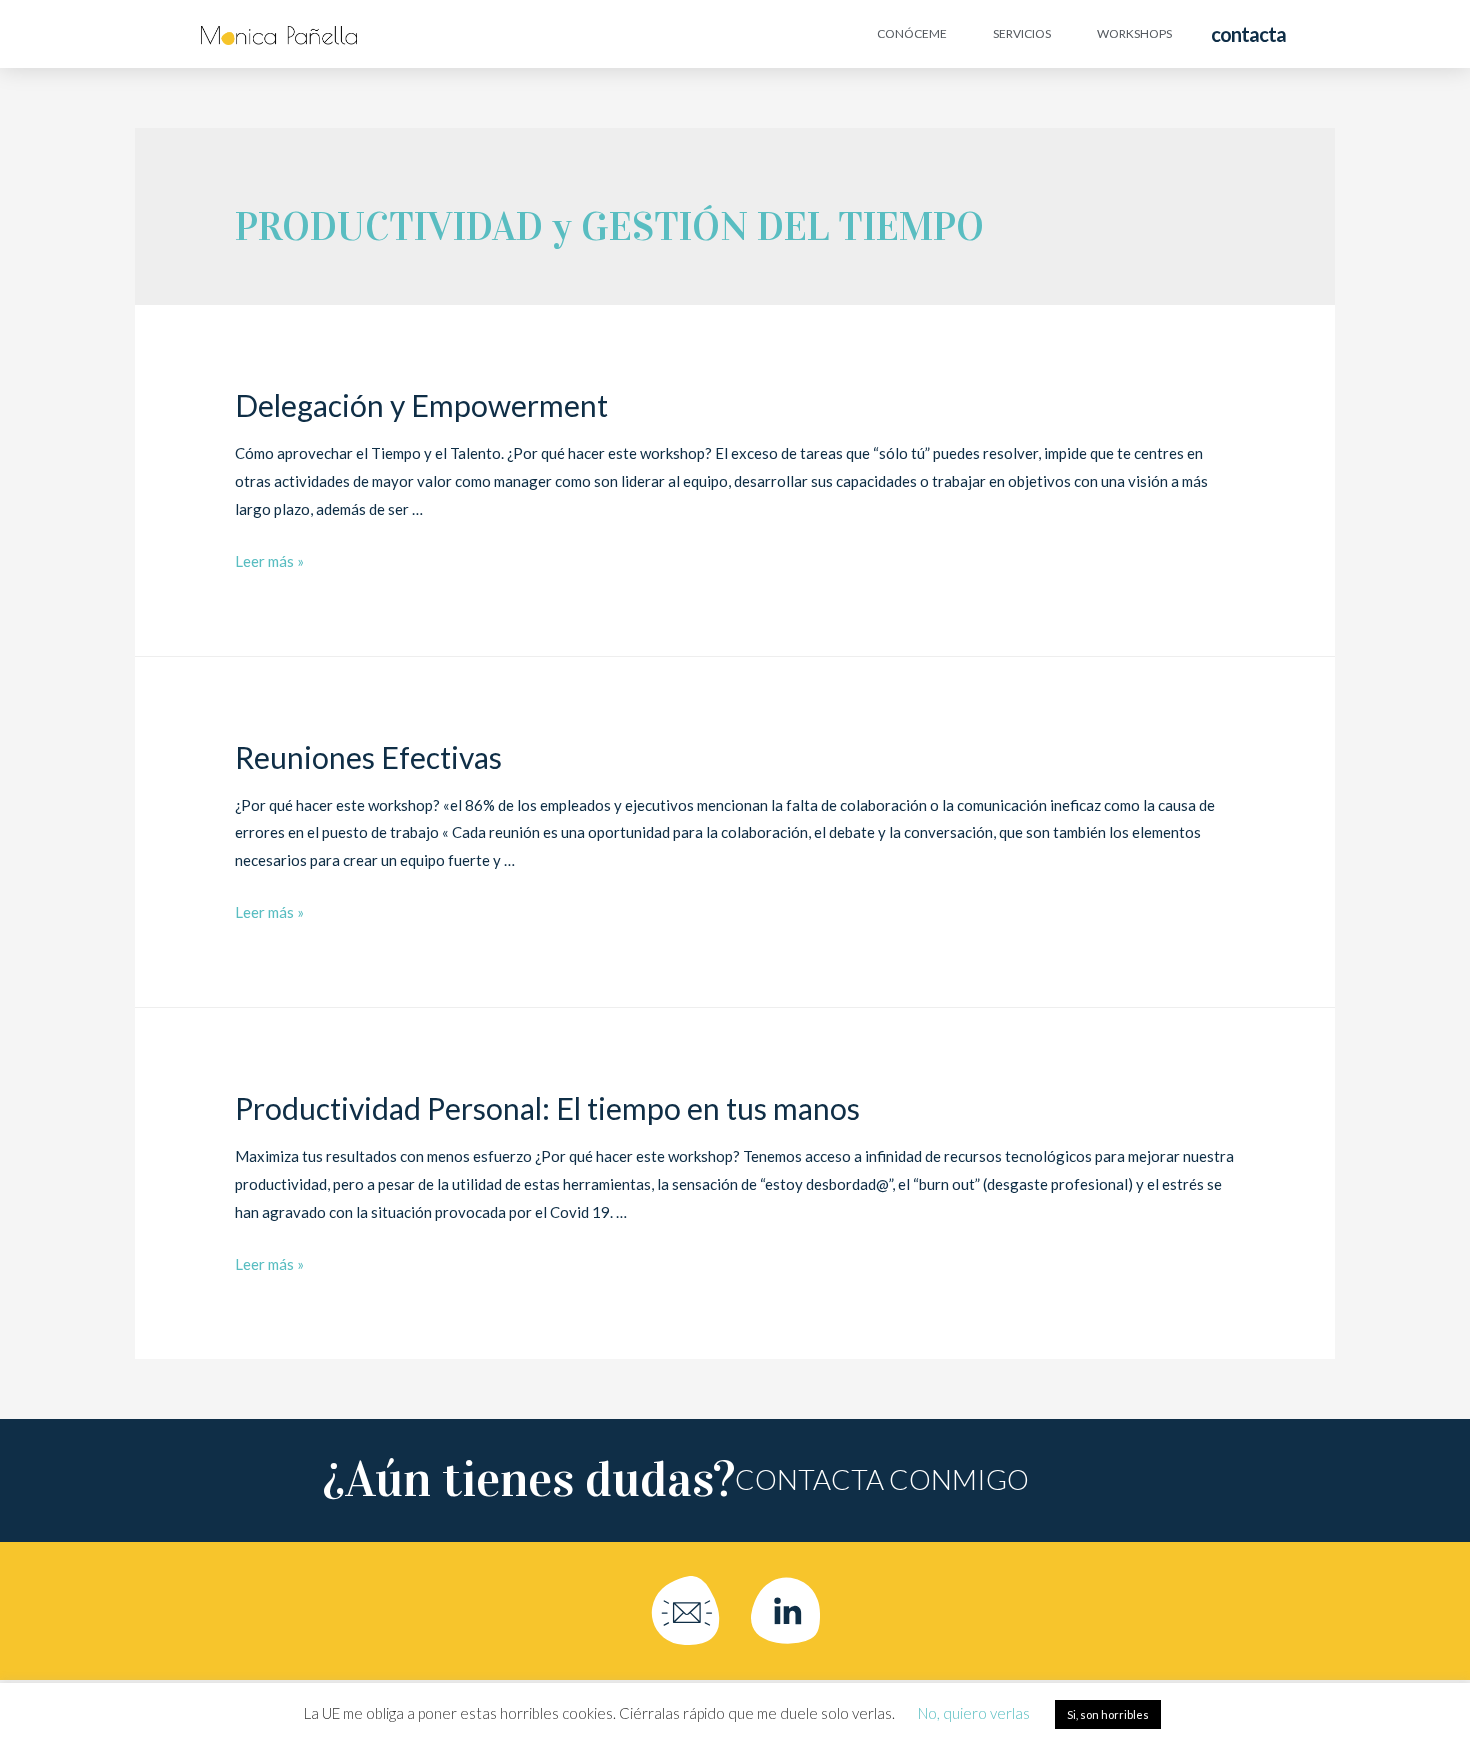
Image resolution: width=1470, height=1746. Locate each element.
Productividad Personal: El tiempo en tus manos (547, 1108)
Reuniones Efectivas (368, 757)
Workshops (1134, 33)
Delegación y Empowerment (421, 405)
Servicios (1022, 33)
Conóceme (912, 33)
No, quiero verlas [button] (974, 1713)
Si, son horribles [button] (1108, 1714)
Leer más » (269, 561)
